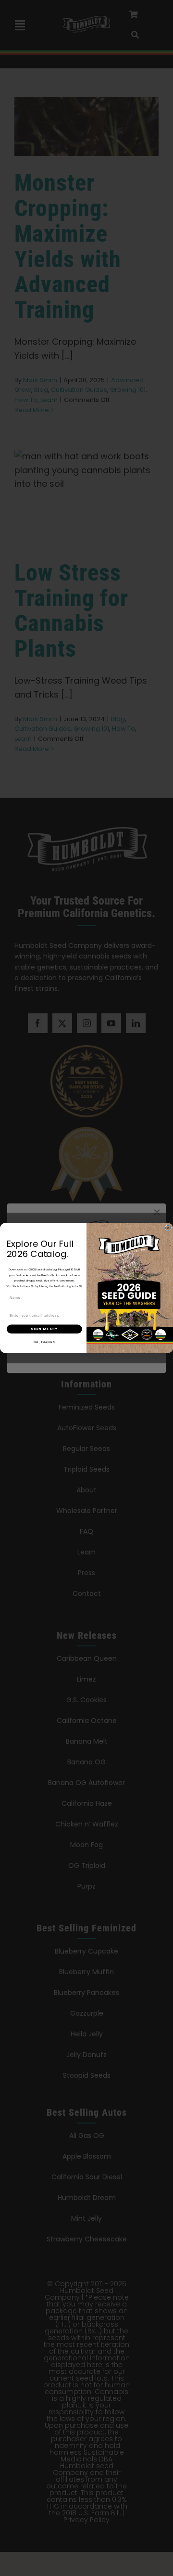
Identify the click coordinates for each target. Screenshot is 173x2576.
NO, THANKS (44, 1342)
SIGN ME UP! (44, 1329)
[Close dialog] (168, 1228)
